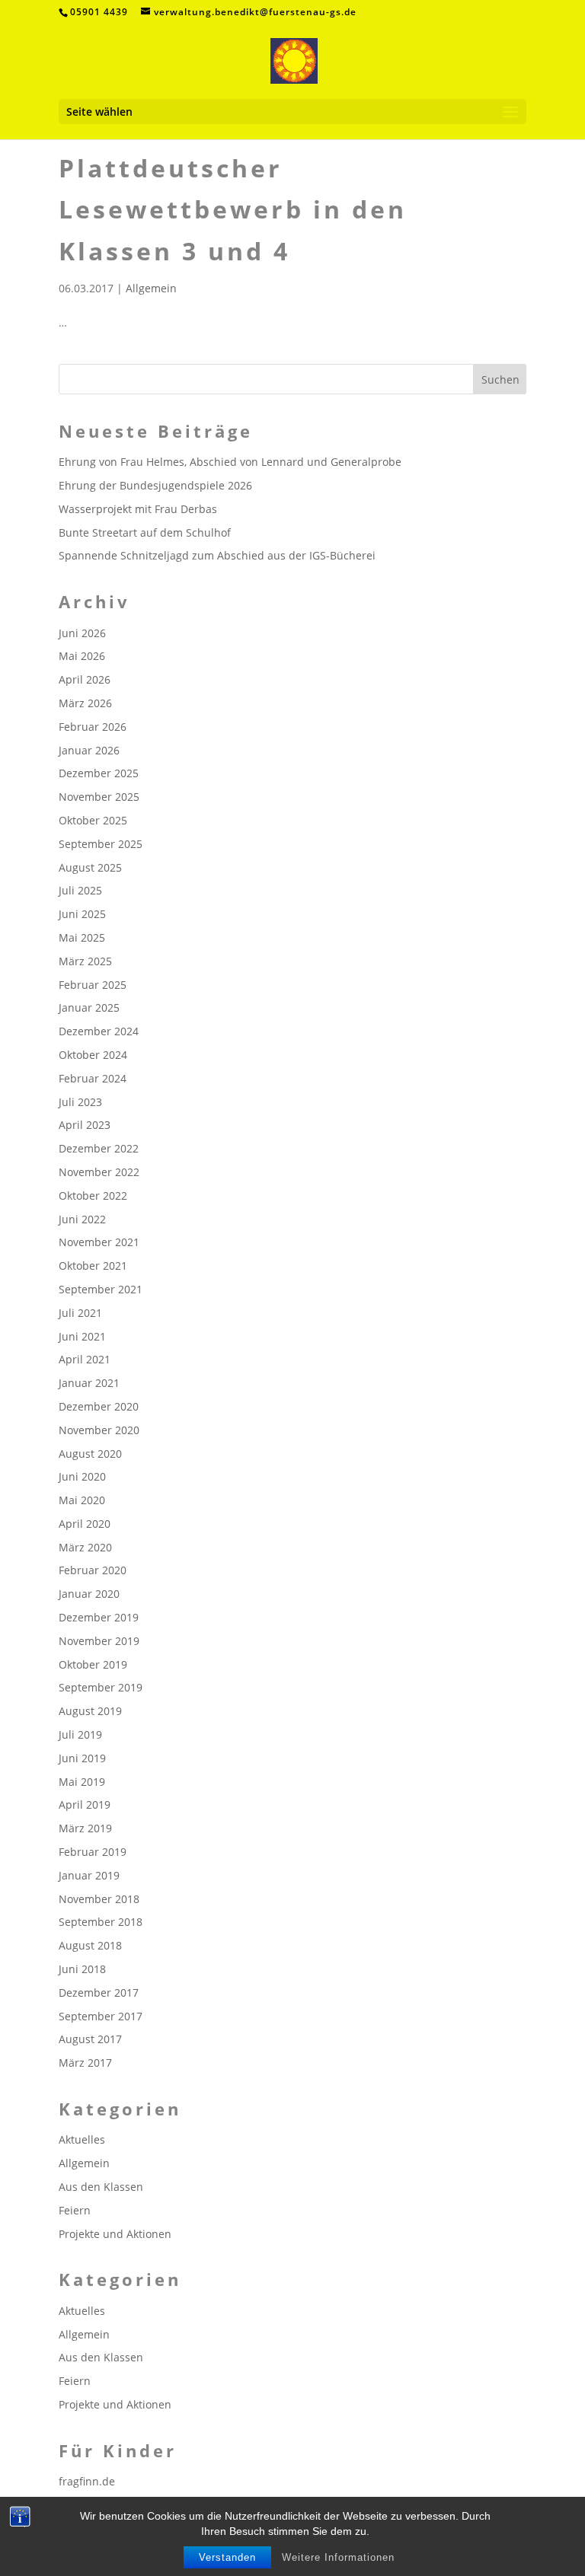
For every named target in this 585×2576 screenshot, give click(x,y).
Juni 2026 (82, 633)
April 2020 (85, 1524)
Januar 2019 (89, 1875)
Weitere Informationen (338, 2557)
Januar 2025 (89, 1007)
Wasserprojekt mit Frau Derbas (138, 509)
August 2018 (90, 1945)
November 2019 (99, 1641)
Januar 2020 (89, 1594)
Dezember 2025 (99, 773)
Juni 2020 (82, 1476)
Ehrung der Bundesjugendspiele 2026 (155, 485)
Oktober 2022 (93, 1196)
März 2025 (85, 961)
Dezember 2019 (99, 1617)
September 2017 (101, 2016)
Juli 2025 (80, 890)
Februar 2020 (93, 1570)
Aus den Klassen (101, 2187)
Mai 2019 (82, 1782)
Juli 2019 (80, 1734)
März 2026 (85, 703)
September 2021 (101, 1289)
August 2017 (90, 2039)
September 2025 (101, 844)
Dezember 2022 (99, 1148)
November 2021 (99, 1242)
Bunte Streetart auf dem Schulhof (145, 532)
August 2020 (90, 1454)
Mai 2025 (82, 937)
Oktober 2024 (93, 1055)
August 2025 (90, 867)
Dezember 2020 (99, 1406)
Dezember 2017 (99, 1993)
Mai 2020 (82, 1500)
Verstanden (227, 2557)
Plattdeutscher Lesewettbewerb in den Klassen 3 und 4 (233, 209)
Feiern (75, 2210)
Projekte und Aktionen (115, 2234)
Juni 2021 (82, 1336)
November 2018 (99, 1899)
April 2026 (85, 679)
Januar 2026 (89, 750)
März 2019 (85, 1828)
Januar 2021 (89, 1383)
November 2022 (99, 1172)
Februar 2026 (93, 727)
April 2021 (85, 1359)
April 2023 (85, 1125)
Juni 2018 (82, 1969)
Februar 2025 (93, 985)
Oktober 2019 (93, 1664)
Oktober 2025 (93, 820)
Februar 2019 (93, 1852)
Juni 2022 (82, 1219)
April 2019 (85, 1804)
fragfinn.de (87, 2481)
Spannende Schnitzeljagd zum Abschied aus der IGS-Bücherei (217, 555)
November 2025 (99, 797)
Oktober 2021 (93, 1266)
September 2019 (101, 1687)
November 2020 (99, 1430)
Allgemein (151, 288)
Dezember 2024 (99, 1031)
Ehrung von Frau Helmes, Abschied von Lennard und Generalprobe (230, 462)
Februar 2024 (93, 1078)
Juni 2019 (82, 1758)
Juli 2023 (80, 1102)
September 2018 (101, 1922)
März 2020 (85, 1547)
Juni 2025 (82, 914)
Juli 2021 (80, 1313)
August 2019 (90, 1711)
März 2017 (85, 2063)
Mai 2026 (82, 656)
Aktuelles (82, 2139)
